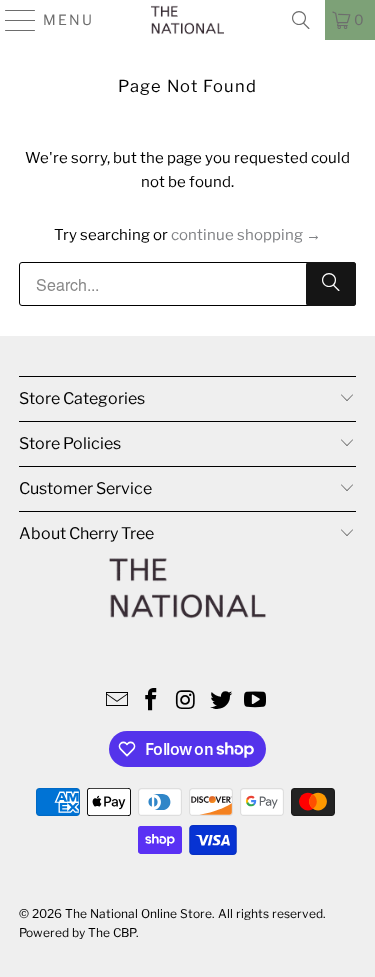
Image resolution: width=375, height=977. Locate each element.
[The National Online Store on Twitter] (221, 701)
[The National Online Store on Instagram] (187, 701)
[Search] (301, 20)
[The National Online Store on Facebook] (152, 701)
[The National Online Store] (188, 20)
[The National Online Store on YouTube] (256, 701)
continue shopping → (246, 235)
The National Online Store (138, 913)
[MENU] (12, 20)
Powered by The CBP (77, 932)
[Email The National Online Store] (117, 701)
